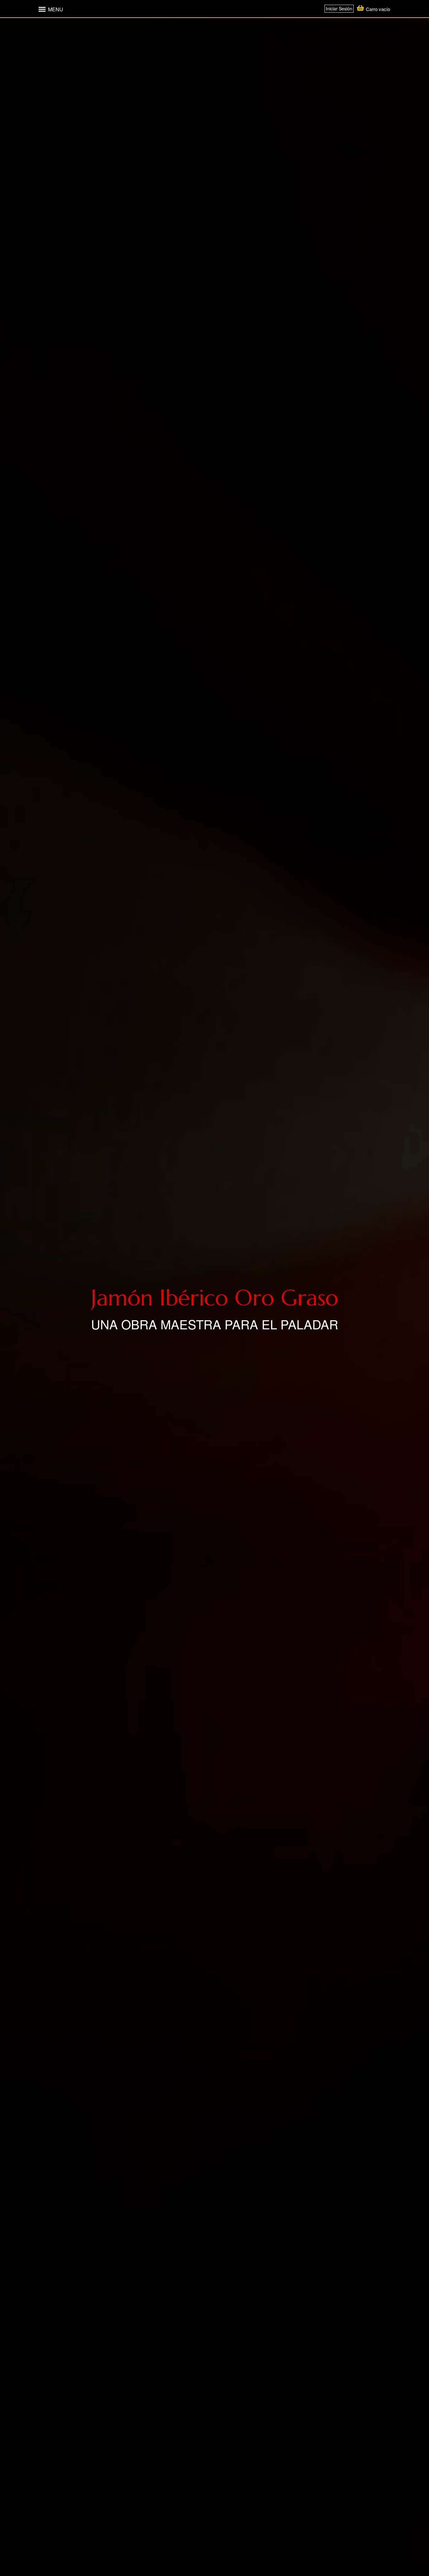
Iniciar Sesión (339, 8)
